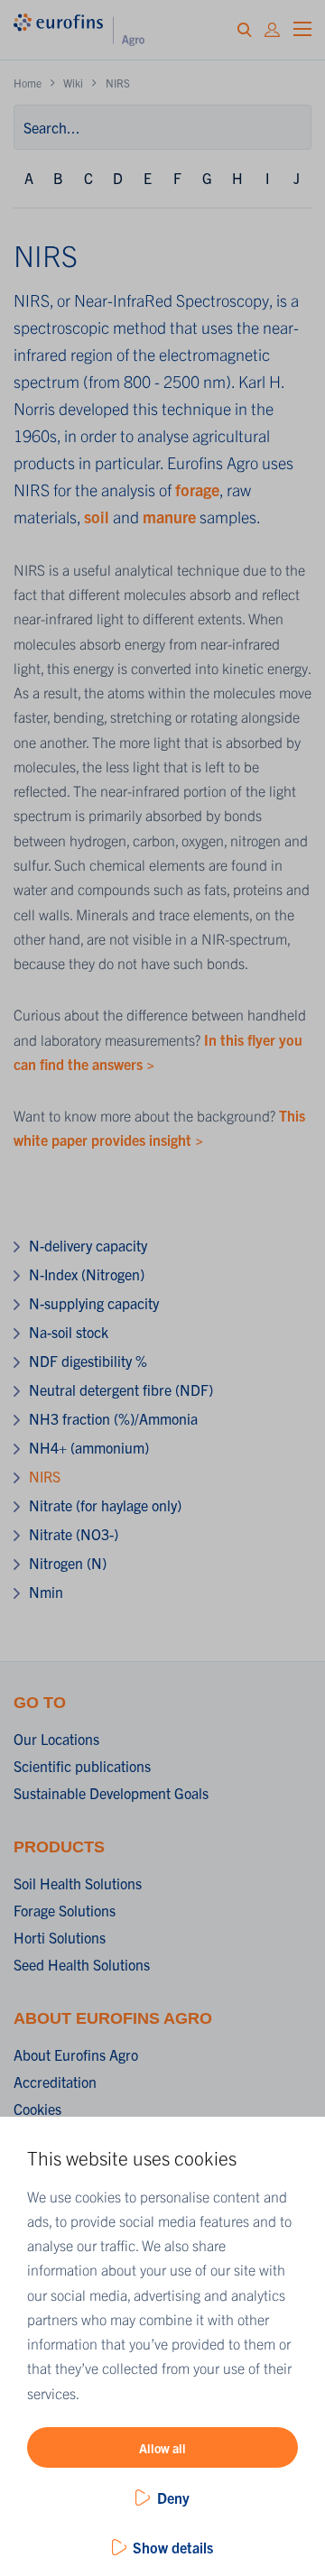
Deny (173, 2498)
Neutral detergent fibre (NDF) (121, 1390)
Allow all (162, 2448)
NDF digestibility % (88, 1361)
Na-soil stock (69, 1332)
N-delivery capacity (88, 1245)
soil (97, 517)
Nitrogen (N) (68, 1563)
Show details (173, 2547)
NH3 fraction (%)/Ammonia (113, 1418)
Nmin (46, 1592)
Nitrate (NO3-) (74, 1534)
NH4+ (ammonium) (89, 1447)
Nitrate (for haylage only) (105, 1505)
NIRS (45, 1476)
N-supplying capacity (94, 1303)
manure (169, 517)
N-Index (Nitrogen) (87, 1274)
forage (197, 489)
